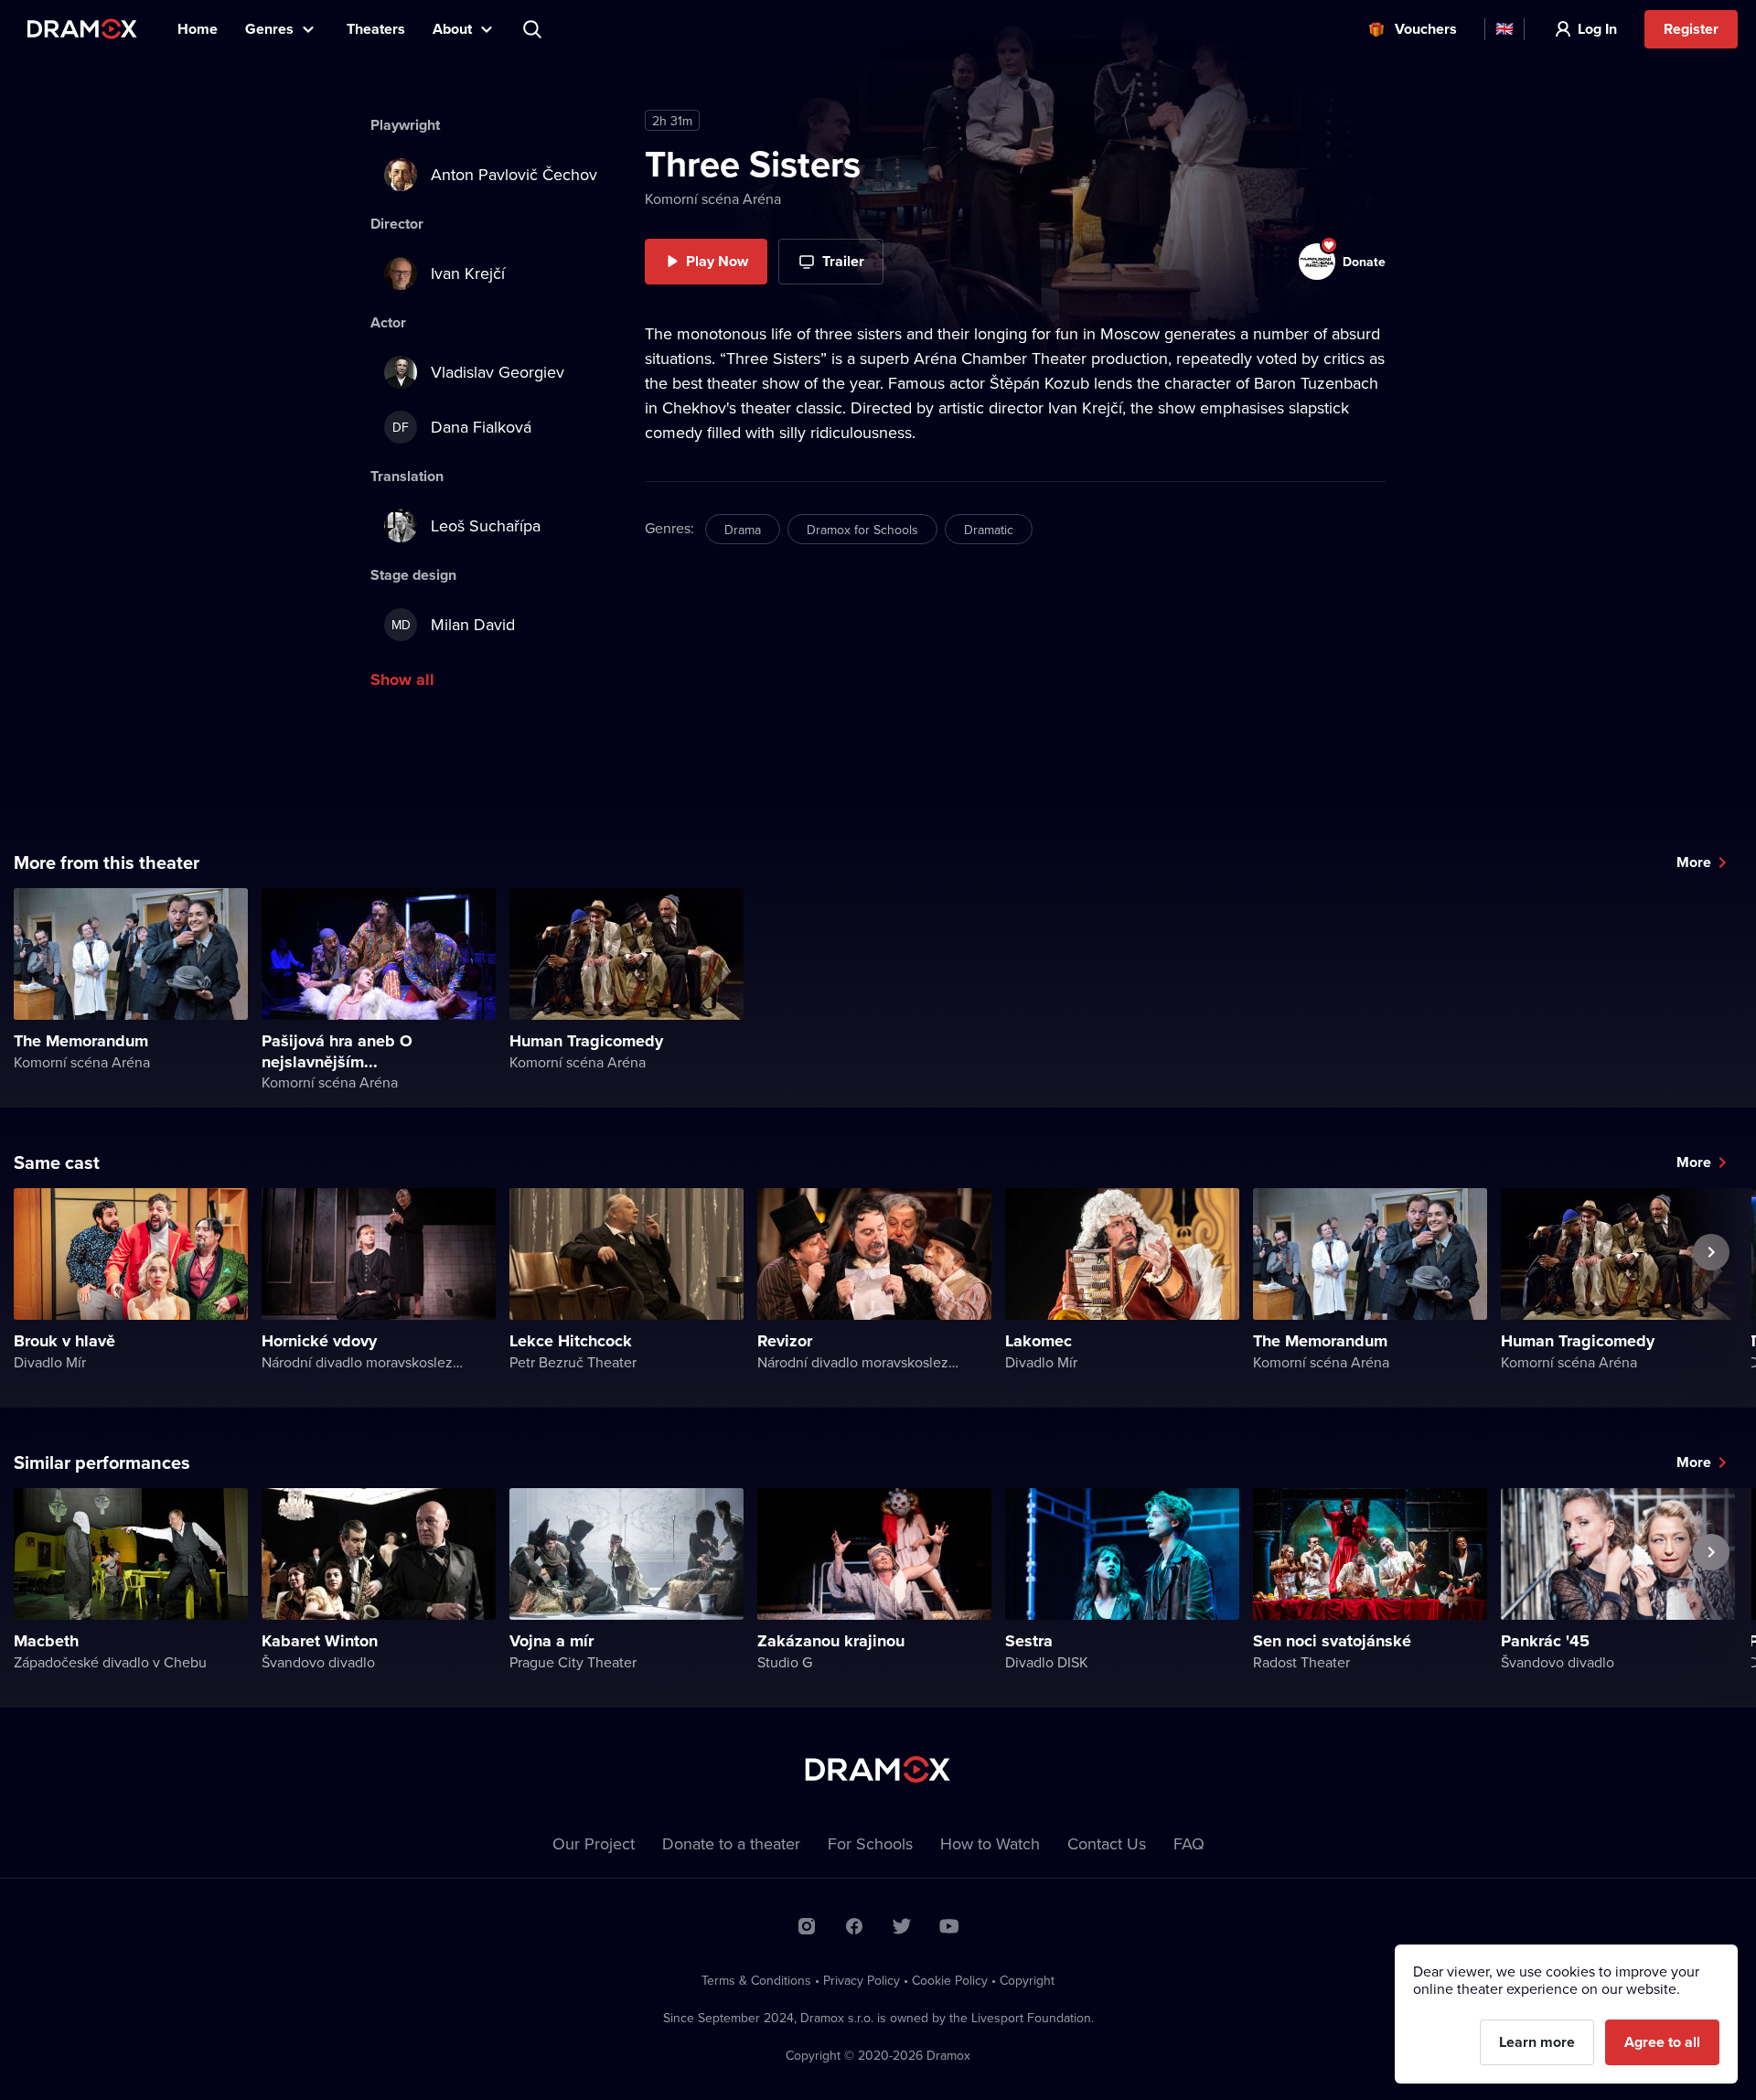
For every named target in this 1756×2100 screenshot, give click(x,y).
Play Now (717, 261)
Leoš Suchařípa (486, 525)
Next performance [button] (1711, 1294)
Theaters (376, 29)
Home (198, 29)
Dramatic (989, 530)
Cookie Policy (950, 1980)
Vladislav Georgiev (498, 372)
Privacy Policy (862, 1980)
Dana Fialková (462, 427)
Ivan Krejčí (468, 273)
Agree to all (1662, 2042)
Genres (269, 29)
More (1694, 862)
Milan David (454, 624)
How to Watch (990, 1843)
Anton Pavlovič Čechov (514, 174)
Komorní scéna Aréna (713, 198)
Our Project (594, 1843)
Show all (402, 680)
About (452, 29)
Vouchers (1426, 29)
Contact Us (1107, 1843)
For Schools (870, 1843)
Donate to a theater (731, 1843)
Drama (743, 530)
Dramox (82, 29)
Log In (1597, 29)
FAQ (1189, 1843)
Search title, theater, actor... (534, 29)
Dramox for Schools (862, 530)
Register (1691, 29)
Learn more (1537, 2042)
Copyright (1027, 1980)
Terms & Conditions (756, 1980)
